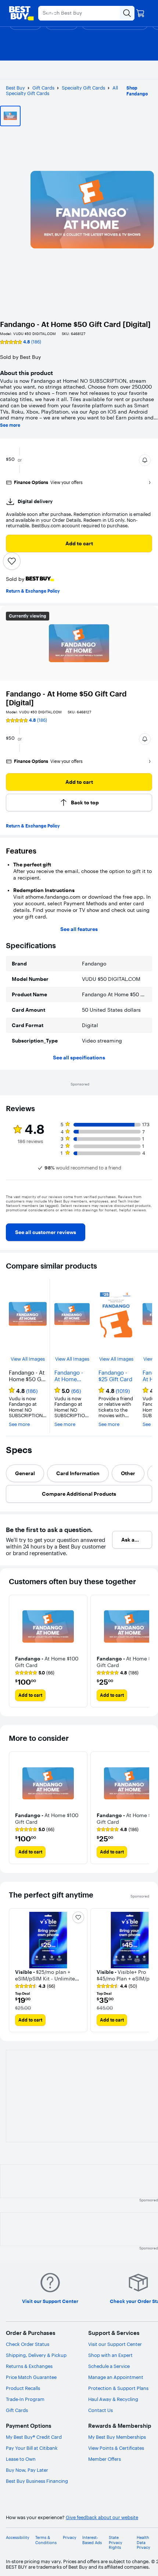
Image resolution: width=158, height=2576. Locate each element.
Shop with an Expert (110, 2355)
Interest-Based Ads (92, 2540)
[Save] (12, 561)
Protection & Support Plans (118, 2388)
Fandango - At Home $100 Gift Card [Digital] (71, 1376)
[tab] (25, 1473)
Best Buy (15, 88)
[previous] (12, 1215)
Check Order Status (28, 2344)
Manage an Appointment (116, 2377)
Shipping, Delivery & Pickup (36, 2355)
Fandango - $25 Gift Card (115, 1376)
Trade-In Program (25, 2399)
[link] (46, 1232)
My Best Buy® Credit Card (34, 2437)
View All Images (28, 1359)
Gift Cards (43, 88)
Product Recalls (23, 2388)
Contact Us (100, 2410)
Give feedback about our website (102, 2517)
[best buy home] (21, 13)
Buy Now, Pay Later (27, 2470)
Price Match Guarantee (31, 2377)
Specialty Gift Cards (83, 88)
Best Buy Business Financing (37, 2481)
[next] (146, 1215)
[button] (145, 460)
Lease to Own (21, 2459)
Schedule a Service (109, 2366)
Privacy (70, 2538)
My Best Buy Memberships (117, 2437)
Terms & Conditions (46, 2540)
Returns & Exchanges (29, 2366)
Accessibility (18, 2538)
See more (10, 425)
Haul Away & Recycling (113, 2399)
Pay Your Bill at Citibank (32, 2448)
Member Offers (105, 2459)
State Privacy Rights (116, 2542)
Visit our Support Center (115, 2344)
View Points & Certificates (116, 2448)
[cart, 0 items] (140, 13)
